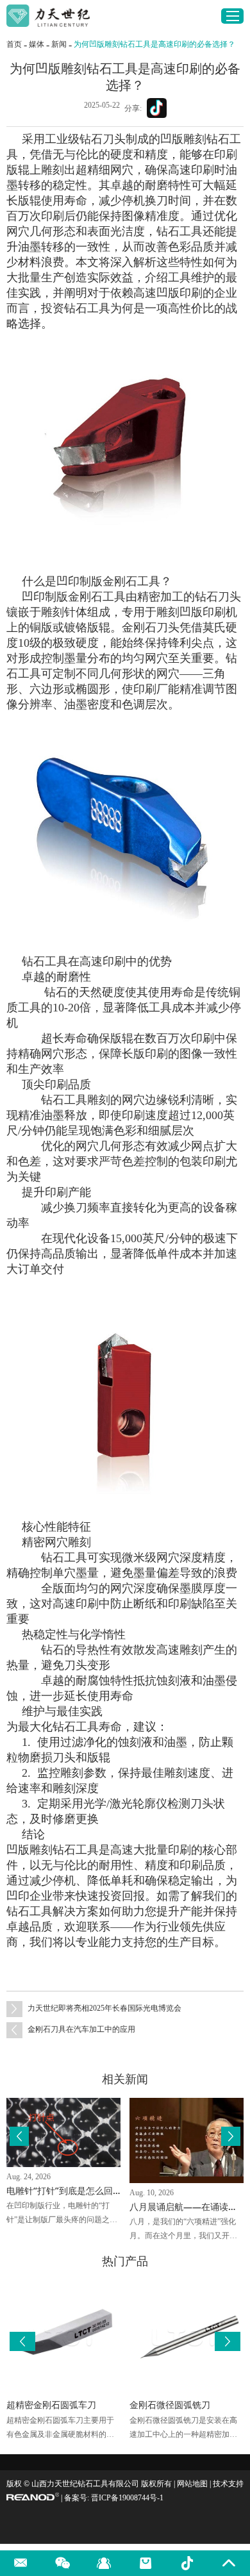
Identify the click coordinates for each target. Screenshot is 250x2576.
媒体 (37, 44)
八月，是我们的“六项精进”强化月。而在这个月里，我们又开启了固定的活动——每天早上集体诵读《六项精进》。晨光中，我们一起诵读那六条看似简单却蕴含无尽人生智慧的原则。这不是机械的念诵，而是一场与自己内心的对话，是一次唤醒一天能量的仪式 (183, 2230)
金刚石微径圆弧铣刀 (170, 2405)
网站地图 (192, 2484)
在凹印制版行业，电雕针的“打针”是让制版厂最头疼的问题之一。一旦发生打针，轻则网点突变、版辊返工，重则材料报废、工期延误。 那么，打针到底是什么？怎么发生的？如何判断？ (61, 2214)
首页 (14, 44)
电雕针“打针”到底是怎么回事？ (69, 2190)
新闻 (59, 44)
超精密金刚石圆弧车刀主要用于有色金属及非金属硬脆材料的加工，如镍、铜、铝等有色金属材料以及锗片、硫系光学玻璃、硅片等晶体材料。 (60, 2429)
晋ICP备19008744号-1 (127, 2498)
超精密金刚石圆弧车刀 (51, 2405)
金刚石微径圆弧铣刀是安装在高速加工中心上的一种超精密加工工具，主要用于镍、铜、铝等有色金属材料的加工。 (183, 2429)
